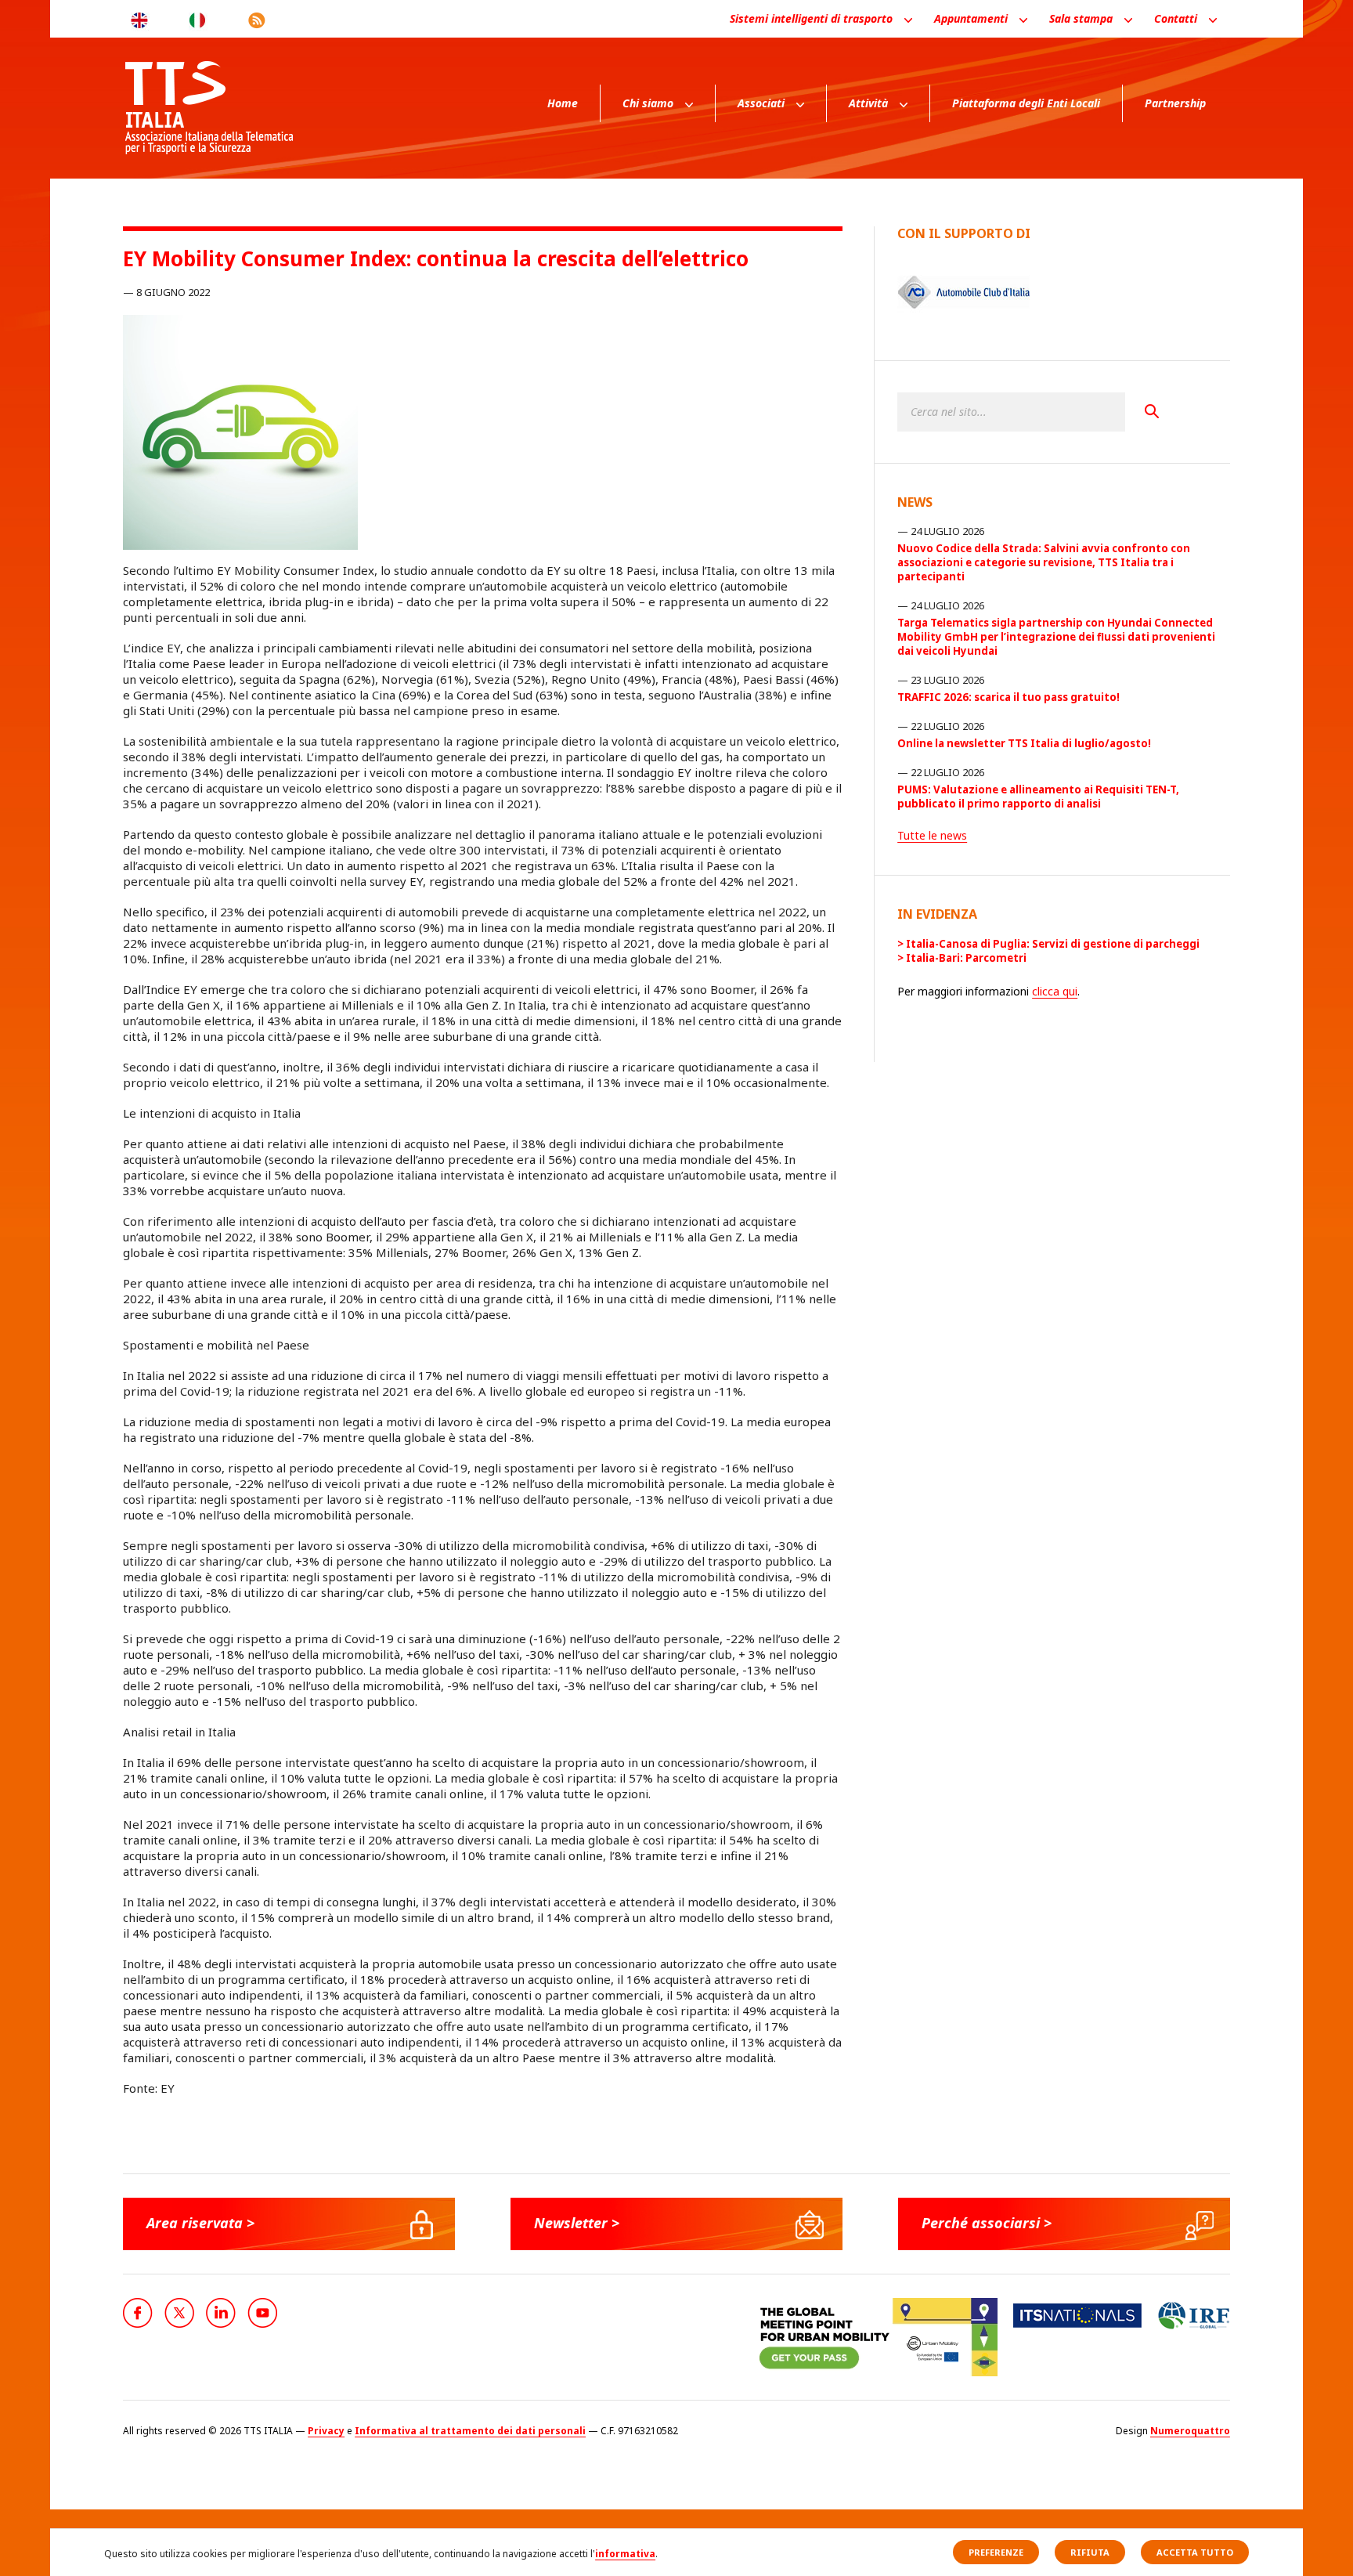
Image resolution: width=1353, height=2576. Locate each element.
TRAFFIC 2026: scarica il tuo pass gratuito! (1008, 697)
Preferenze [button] (996, 2552)
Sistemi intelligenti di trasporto (811, 18)
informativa (625, 2554)
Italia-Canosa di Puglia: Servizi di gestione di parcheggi (1053, 944)
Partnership (1175, 103)
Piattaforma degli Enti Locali (1026, 103)
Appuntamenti (971, 18)
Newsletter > (577, 2223)
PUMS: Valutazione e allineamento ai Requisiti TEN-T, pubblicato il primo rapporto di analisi (1038, 797)
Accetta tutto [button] (1195, 2552)
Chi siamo (648, 103)
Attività (868, 103)
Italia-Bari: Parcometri (966, 958)
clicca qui (1055, 991)
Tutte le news (932, 835)
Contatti (1176, 18)
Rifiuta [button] (1090, 2552)
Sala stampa (1081, 18)
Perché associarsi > (987, 2223)
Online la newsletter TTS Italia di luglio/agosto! (1024, 743)
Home (563, 103)
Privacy (326, 2431)
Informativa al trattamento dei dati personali (470, 2431)
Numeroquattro (1190, 2431)
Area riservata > (200, 2223)
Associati (761, 103)
